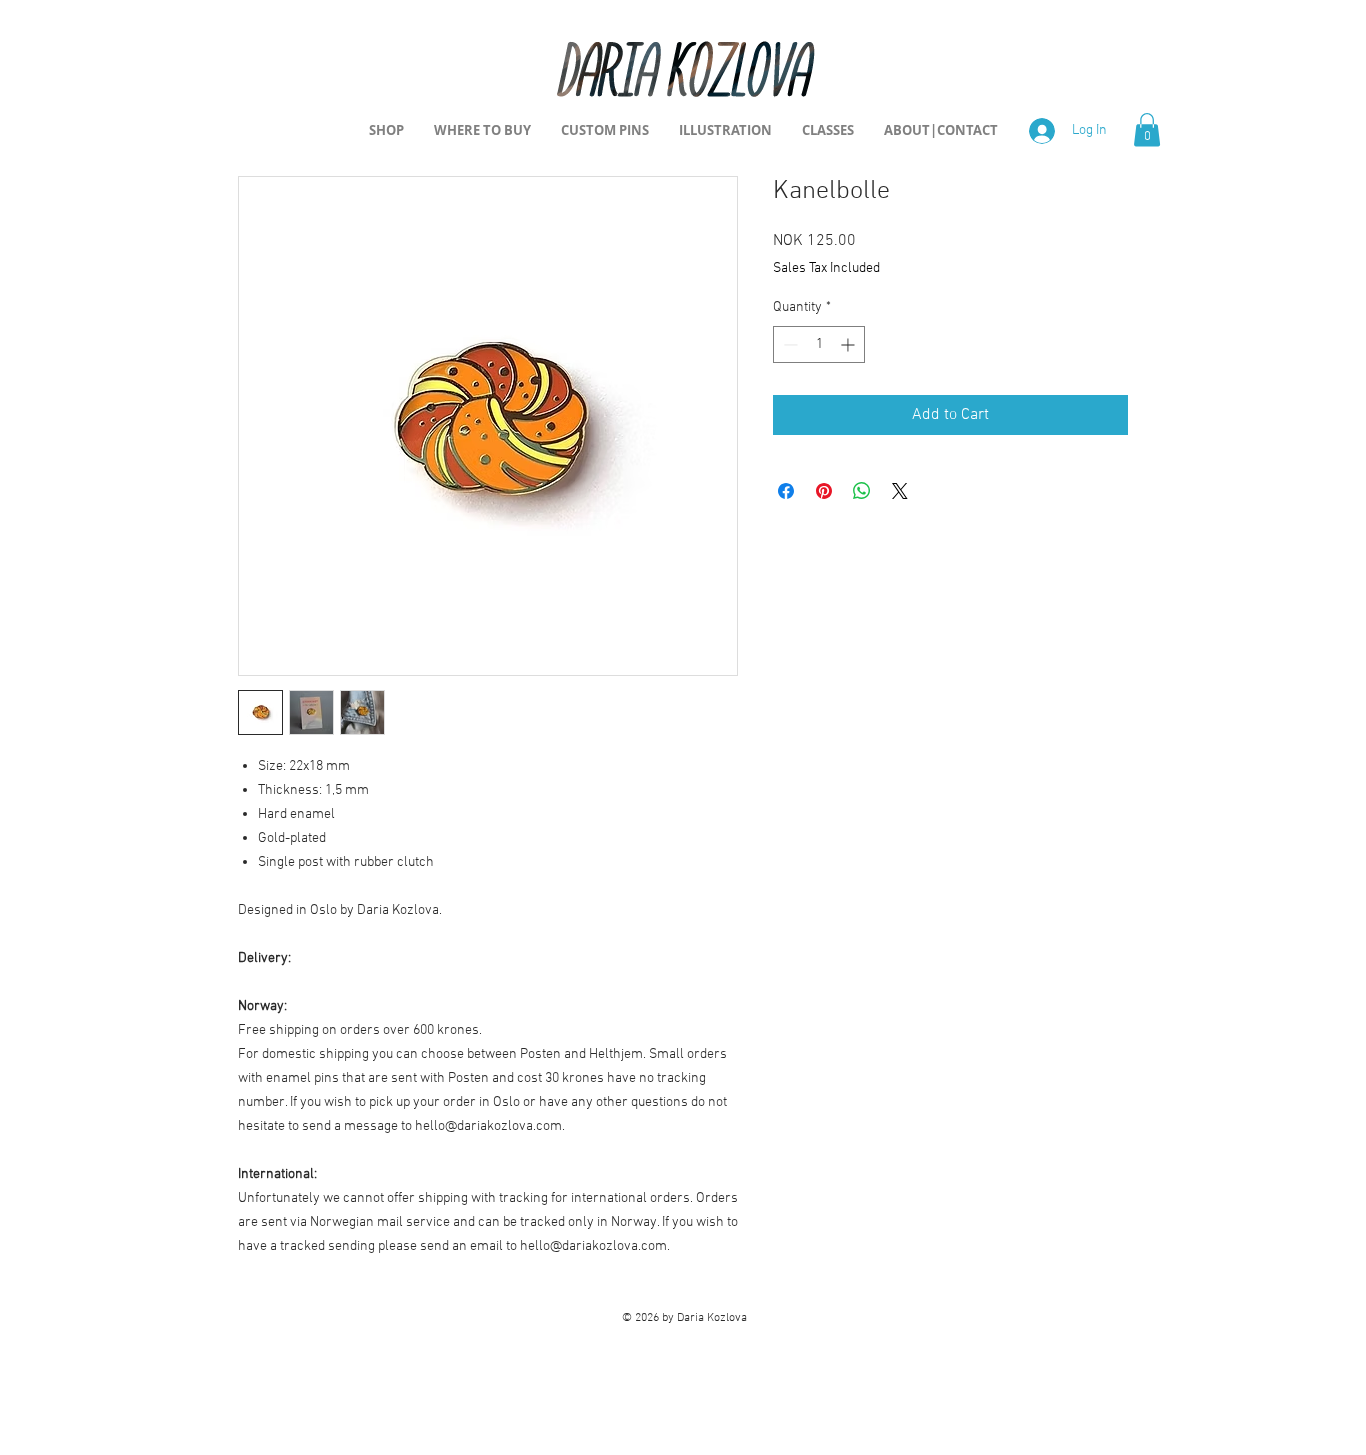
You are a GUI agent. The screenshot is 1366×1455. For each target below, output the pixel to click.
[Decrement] (788, 344)
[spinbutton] (819, 344)
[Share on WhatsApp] (862, 491)
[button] (1147, 129)
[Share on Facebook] (786, 491)
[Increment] (849, 344)
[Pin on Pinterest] (824, 491)
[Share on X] (900, 491)
